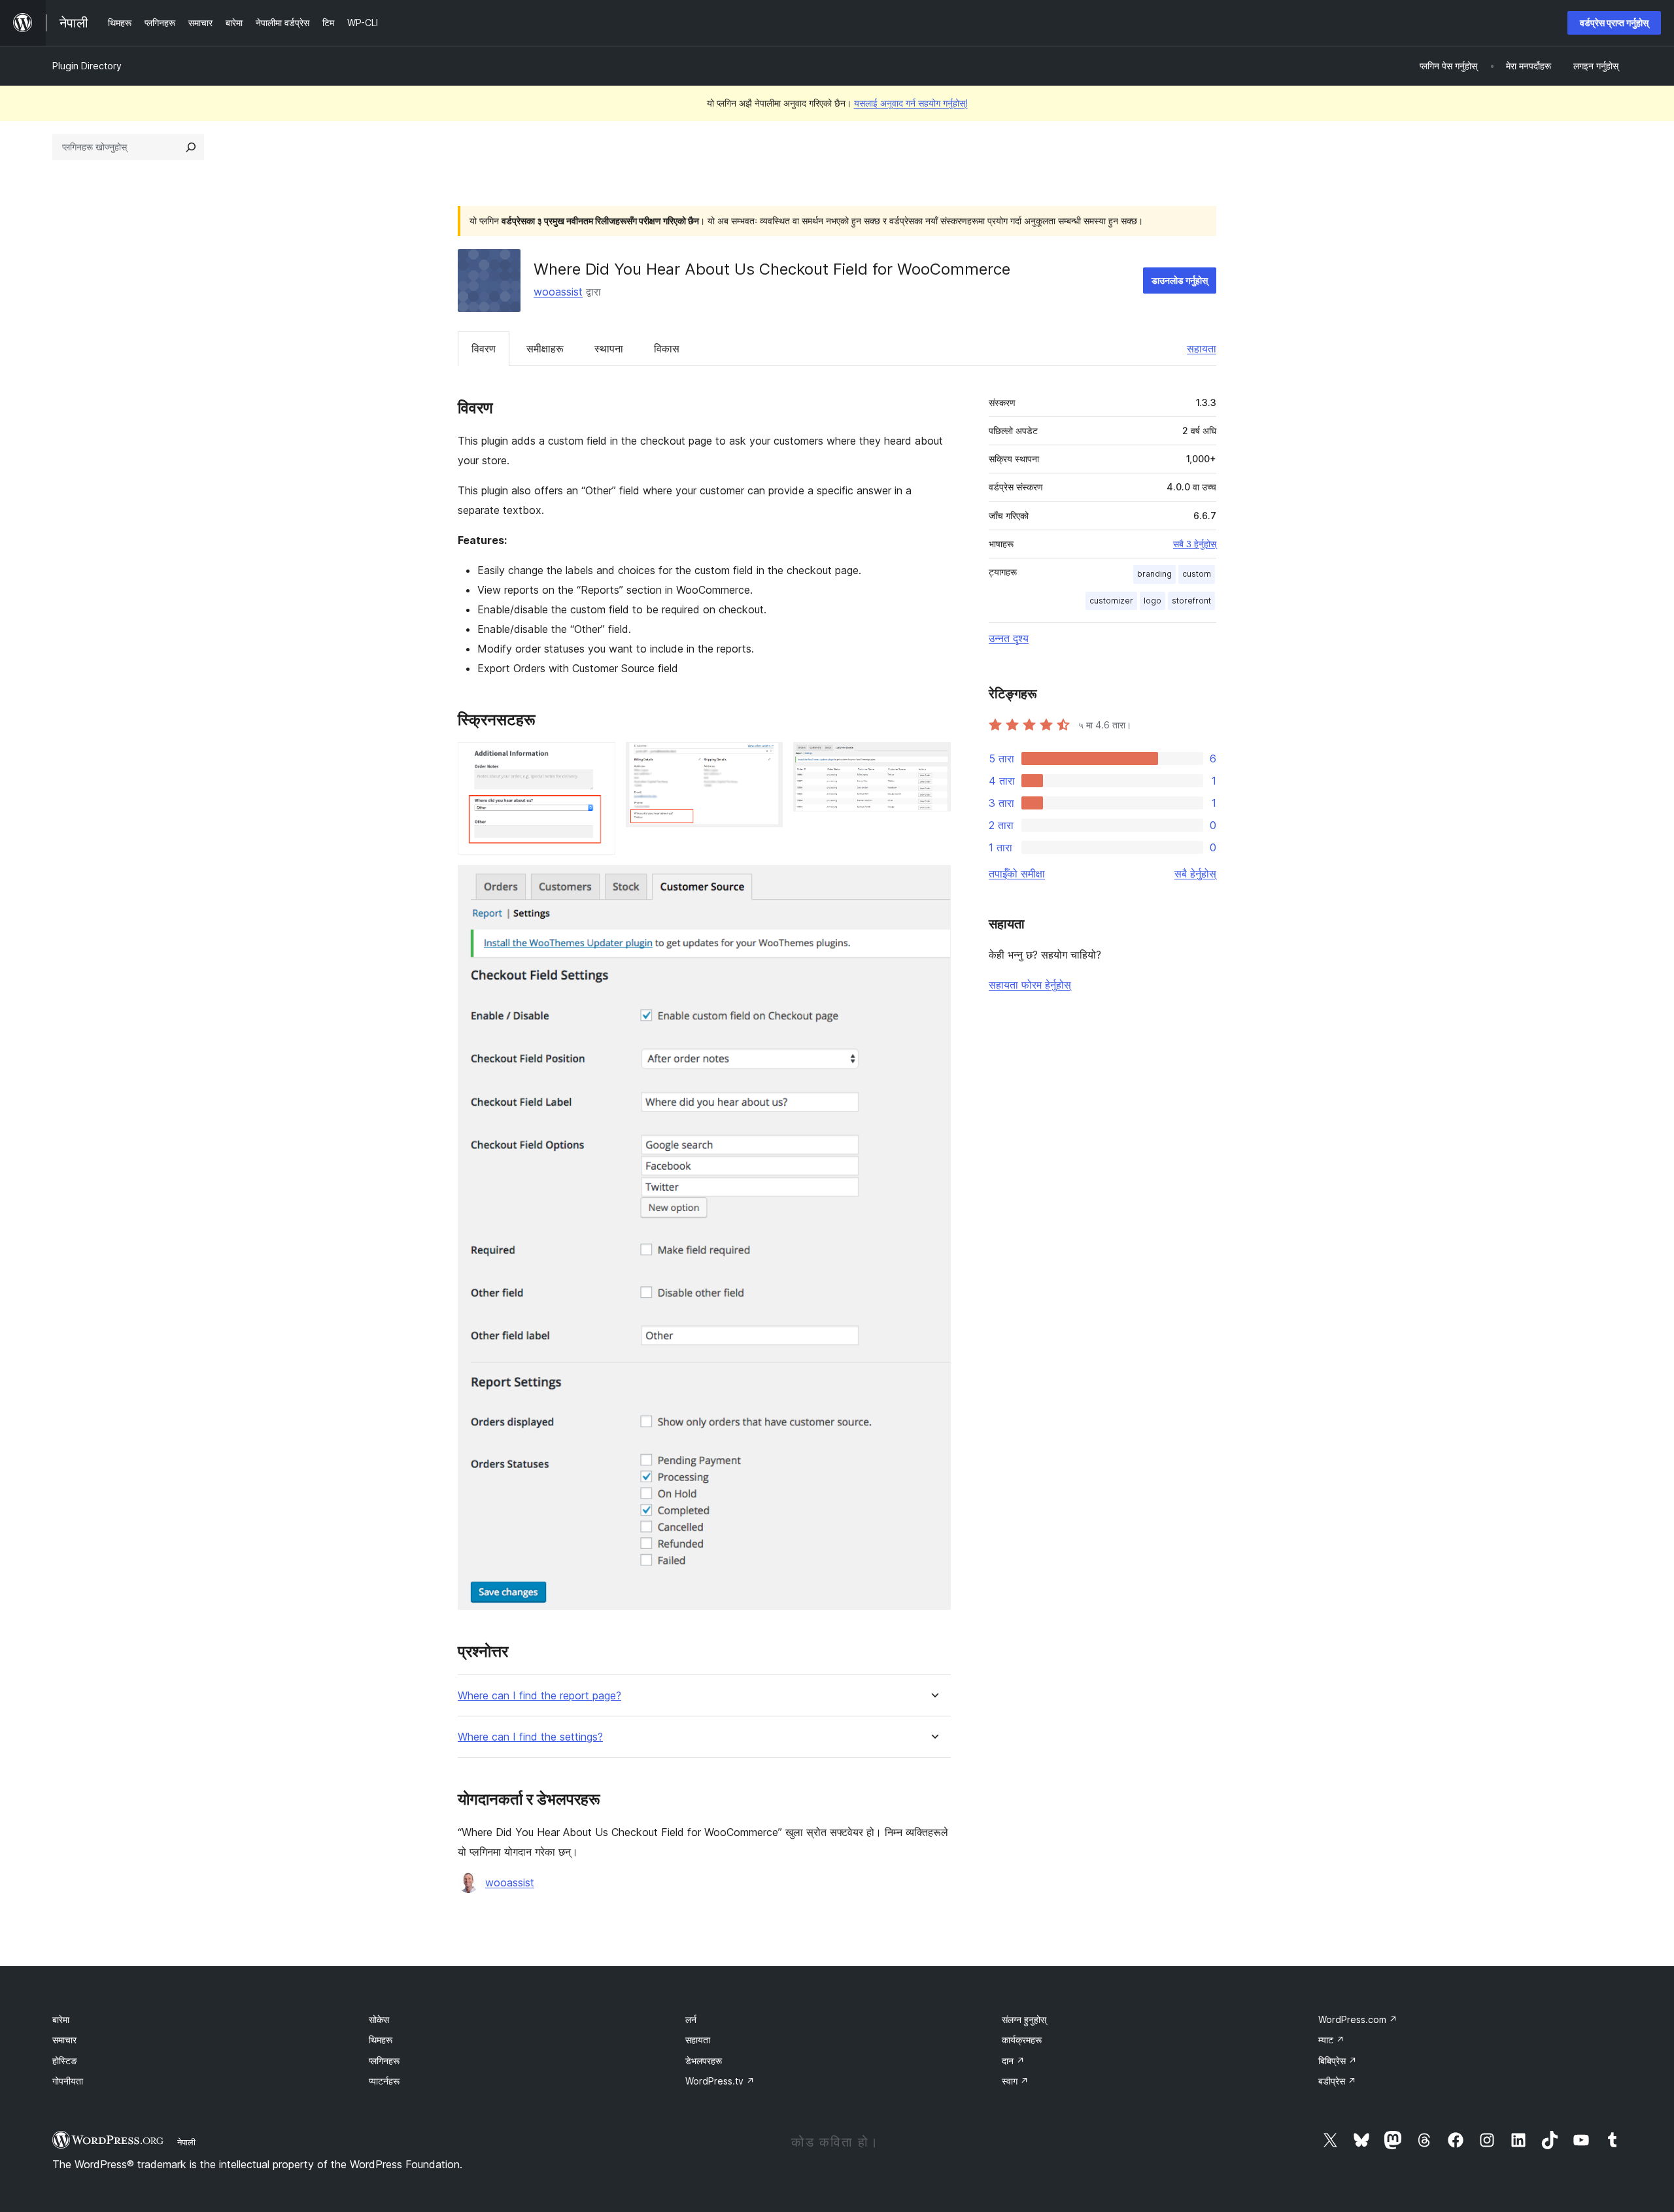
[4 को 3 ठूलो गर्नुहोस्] (933, 760)
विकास (667, 349)
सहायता (1202, 349)
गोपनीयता (68, 2081)
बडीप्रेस (1337, 2081)
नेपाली (186, 2142)
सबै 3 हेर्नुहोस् (1195, 544)
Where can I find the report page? (539, 1696)
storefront (1191, 601)
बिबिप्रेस (1338, 2061)
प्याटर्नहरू (384, 2081)
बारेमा (61, 2019)
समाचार (64, 2040)
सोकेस (379, 2019)
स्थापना (609, 349)
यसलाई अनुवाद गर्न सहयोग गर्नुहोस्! (911, 103)
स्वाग (1015, 2081)
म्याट (1331, 2040)
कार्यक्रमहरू (1022, 2040)
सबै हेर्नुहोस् (1195, 874)
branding (1154, 574)
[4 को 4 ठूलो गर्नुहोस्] (933, 883)
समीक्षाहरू (545, 349)
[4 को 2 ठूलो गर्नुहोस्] (765, 760)
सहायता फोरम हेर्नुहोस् (1030, 985)
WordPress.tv (720, 2081)
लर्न (691, 2019)
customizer (1111, 601)
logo (1153, 601)
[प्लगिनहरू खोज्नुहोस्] (191, 147)
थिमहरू (381, 2040)
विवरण (484, 349)
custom (1197, 574)
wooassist (558, 292)
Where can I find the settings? (530, 1737)
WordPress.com (1358, 2019)
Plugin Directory (87, 66)
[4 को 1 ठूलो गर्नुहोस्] (598, 760)
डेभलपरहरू (704, 2061)
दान (1013, 2061)
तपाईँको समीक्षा (1017, 874)
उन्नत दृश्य (1009, 638)
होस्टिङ (65, 2061)
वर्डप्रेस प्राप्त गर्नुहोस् (1614, 23)
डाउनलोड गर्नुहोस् (1180, 280)
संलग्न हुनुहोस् (1024, 2019)
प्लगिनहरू (384, 2061)
